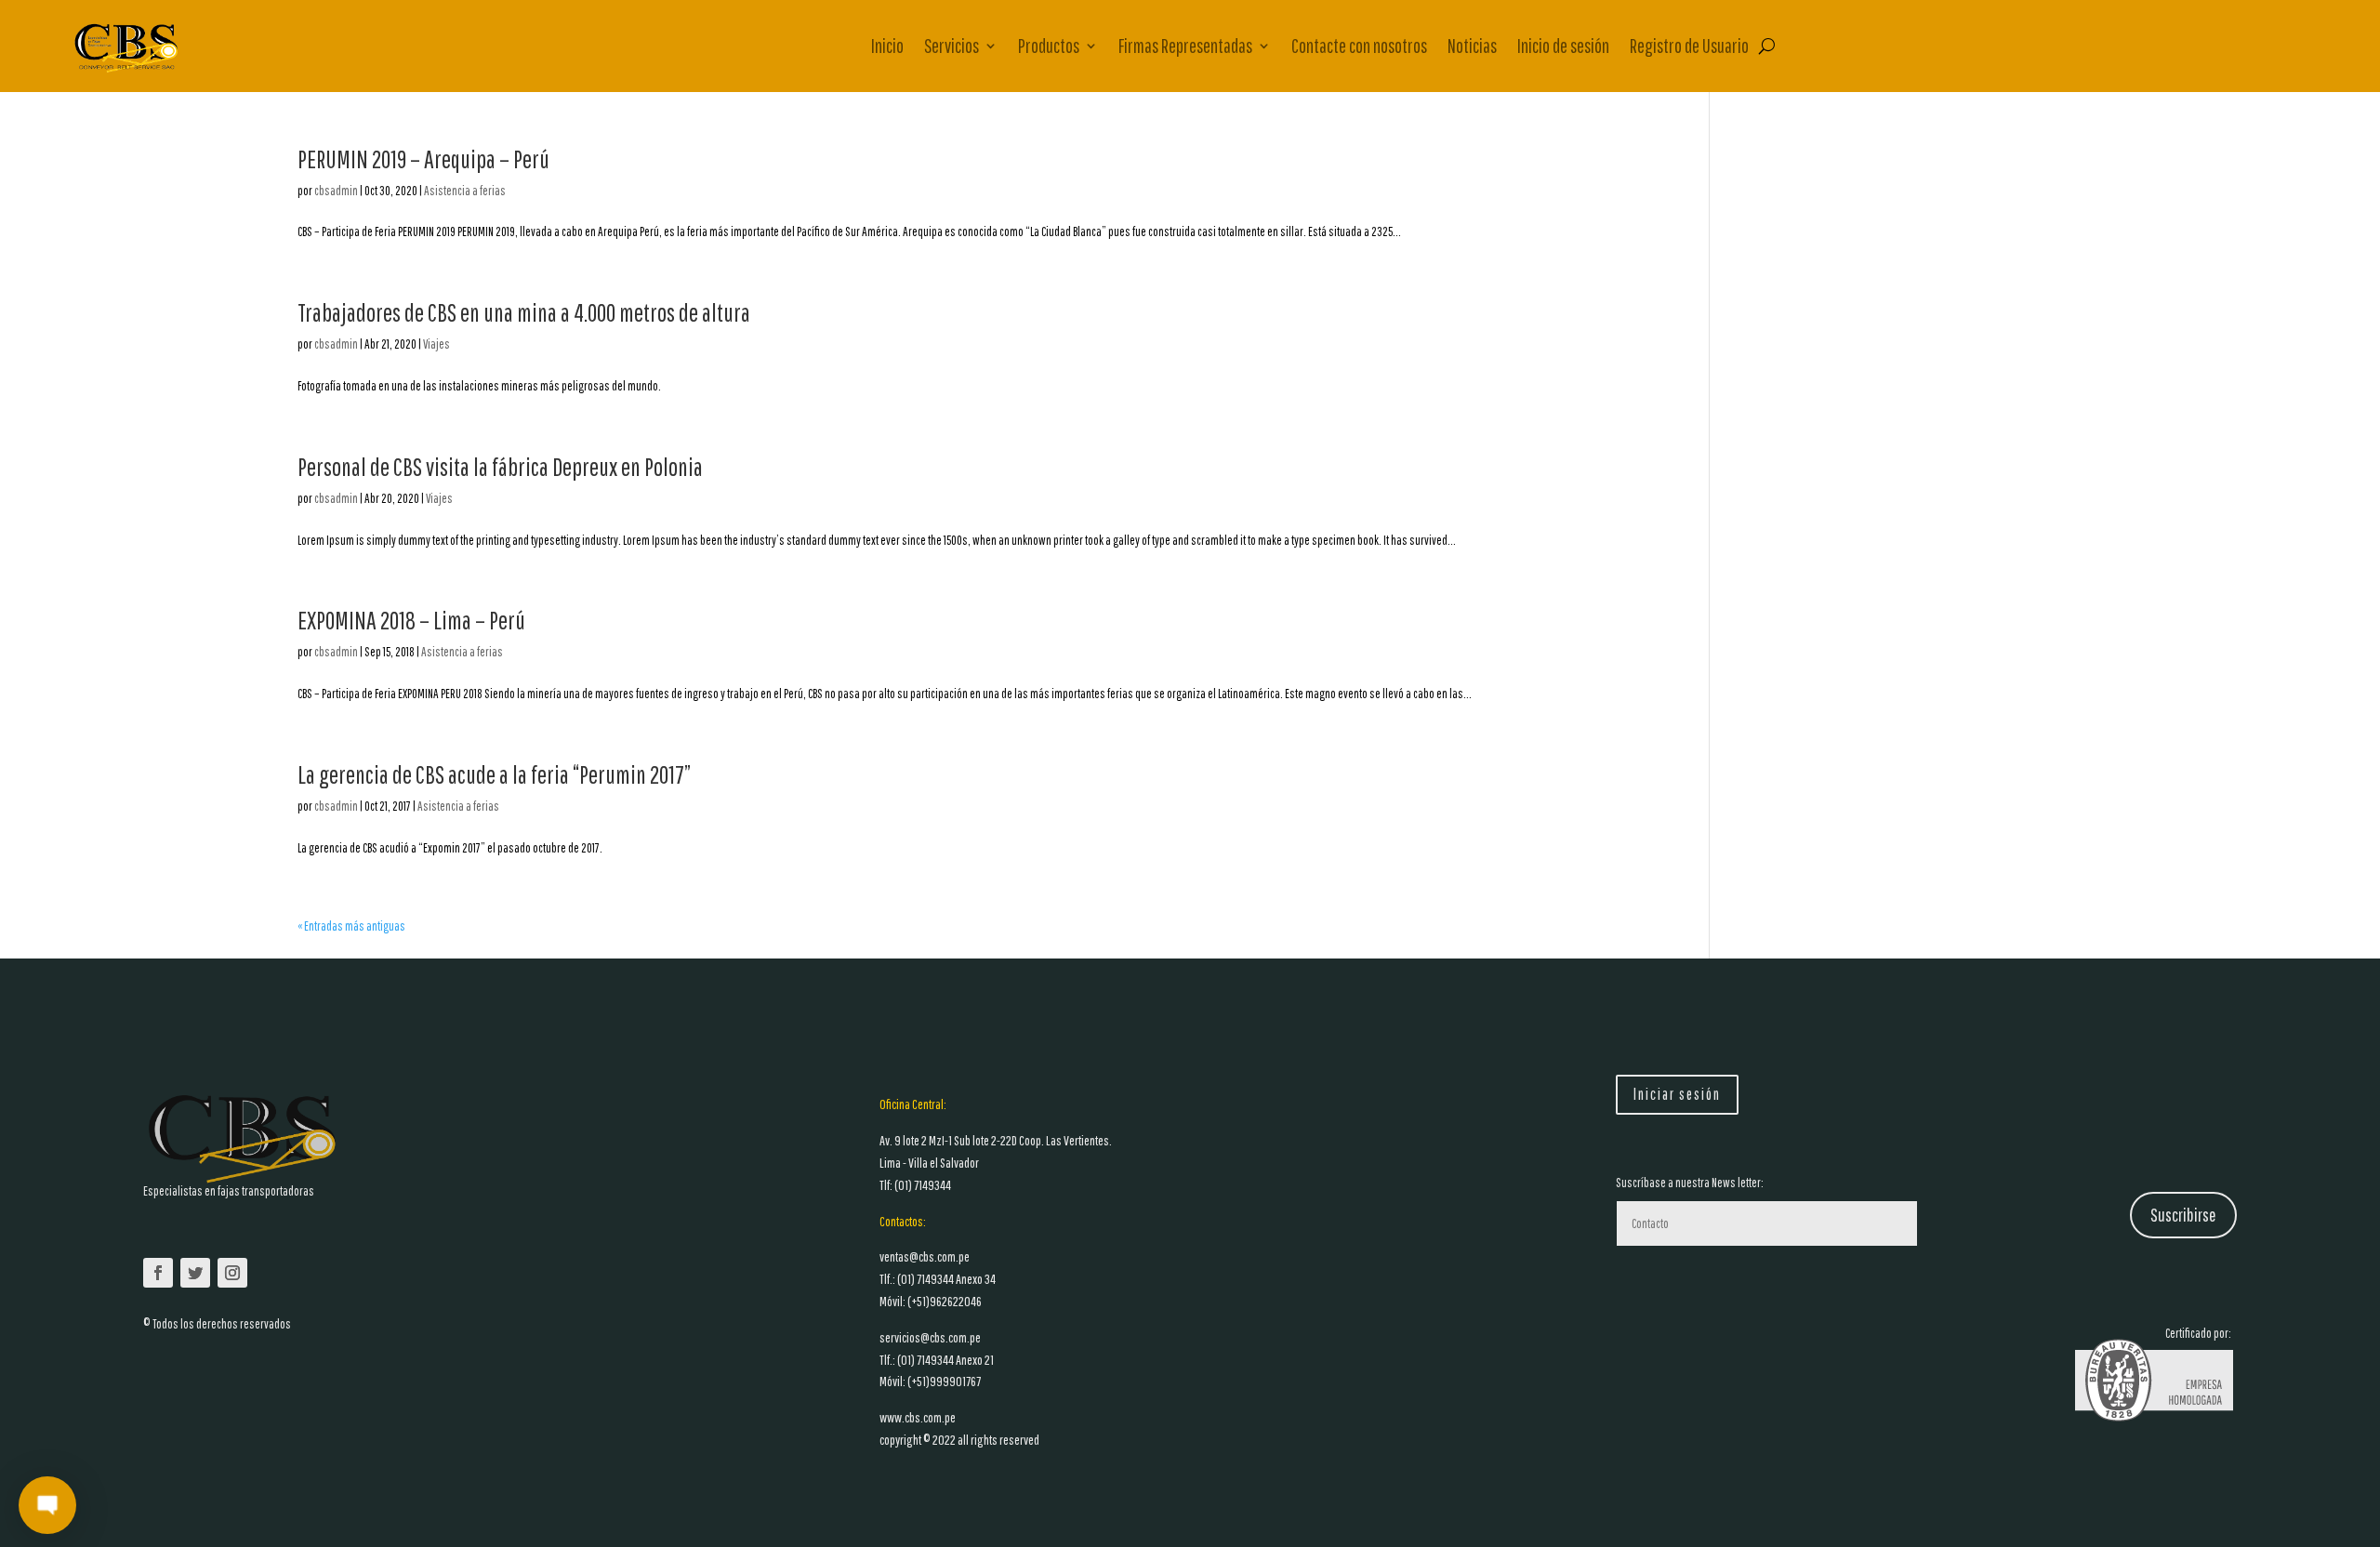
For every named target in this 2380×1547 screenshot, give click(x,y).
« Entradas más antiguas (351, 926)
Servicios (952, 46)
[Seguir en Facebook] (158, 1273)
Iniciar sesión (1677, 1094)
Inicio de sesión (1563, 46)
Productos (1049, 46)
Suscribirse (2183, 1215)
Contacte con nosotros (1359, 46)
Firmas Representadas (1185, 46)
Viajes (436, 344)
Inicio (887, 46)
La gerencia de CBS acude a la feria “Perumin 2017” (494, 774)
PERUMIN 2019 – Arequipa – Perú (423, 159)
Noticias (1472, 46)
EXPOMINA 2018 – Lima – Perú (411, 620)
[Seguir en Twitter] (195, 1273)
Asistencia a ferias (465, 191)
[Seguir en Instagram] (232, 1273)
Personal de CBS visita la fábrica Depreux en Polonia (500, 466)
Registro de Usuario (1689, 46)
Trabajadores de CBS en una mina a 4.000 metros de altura (524, 312)
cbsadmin (336, 191)
